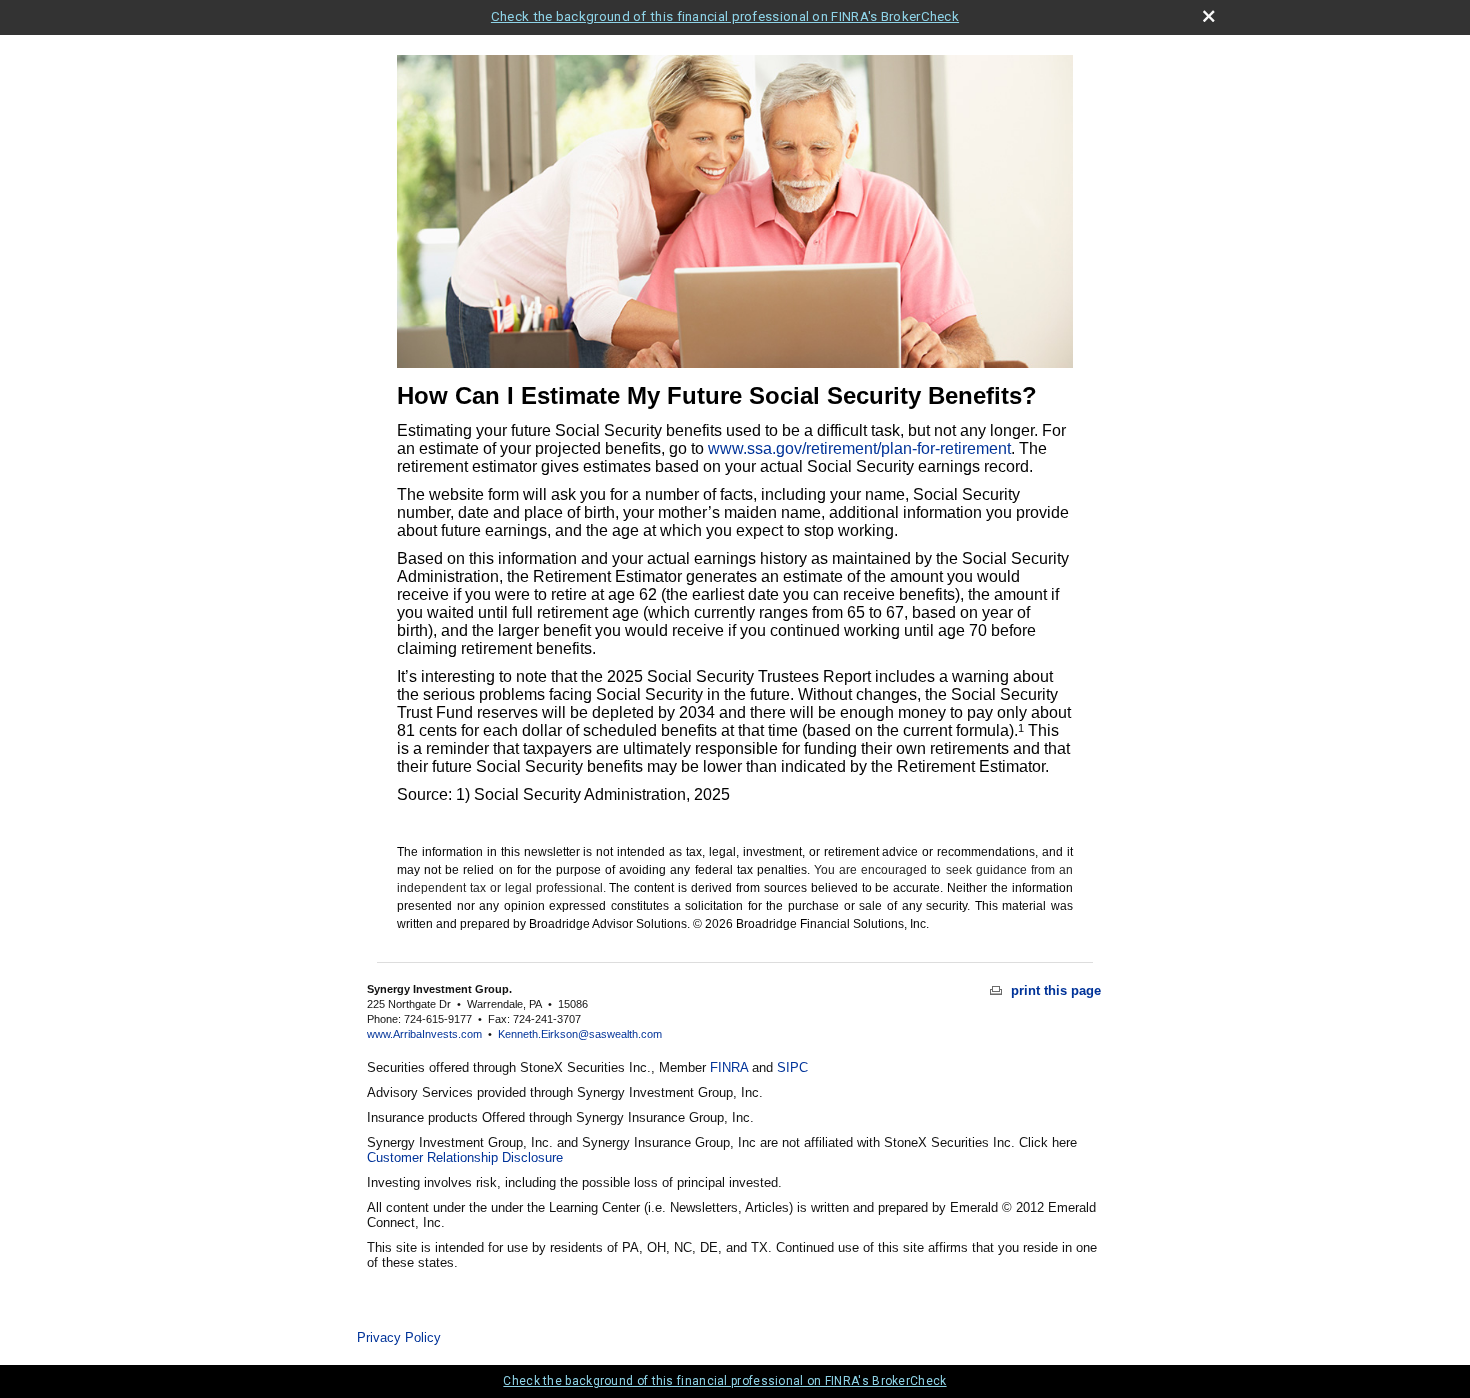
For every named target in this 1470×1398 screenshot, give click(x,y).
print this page (1054, 990)
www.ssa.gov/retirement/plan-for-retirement (859, 448)
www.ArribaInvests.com (424, 1034)
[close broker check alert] (1208, 16)
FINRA (729, 1067)
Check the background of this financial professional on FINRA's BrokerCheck (725, 16)
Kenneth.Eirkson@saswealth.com (580, 1034)
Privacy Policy (399, 1337)
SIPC (792, 1067)
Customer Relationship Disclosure (465, 1157)
